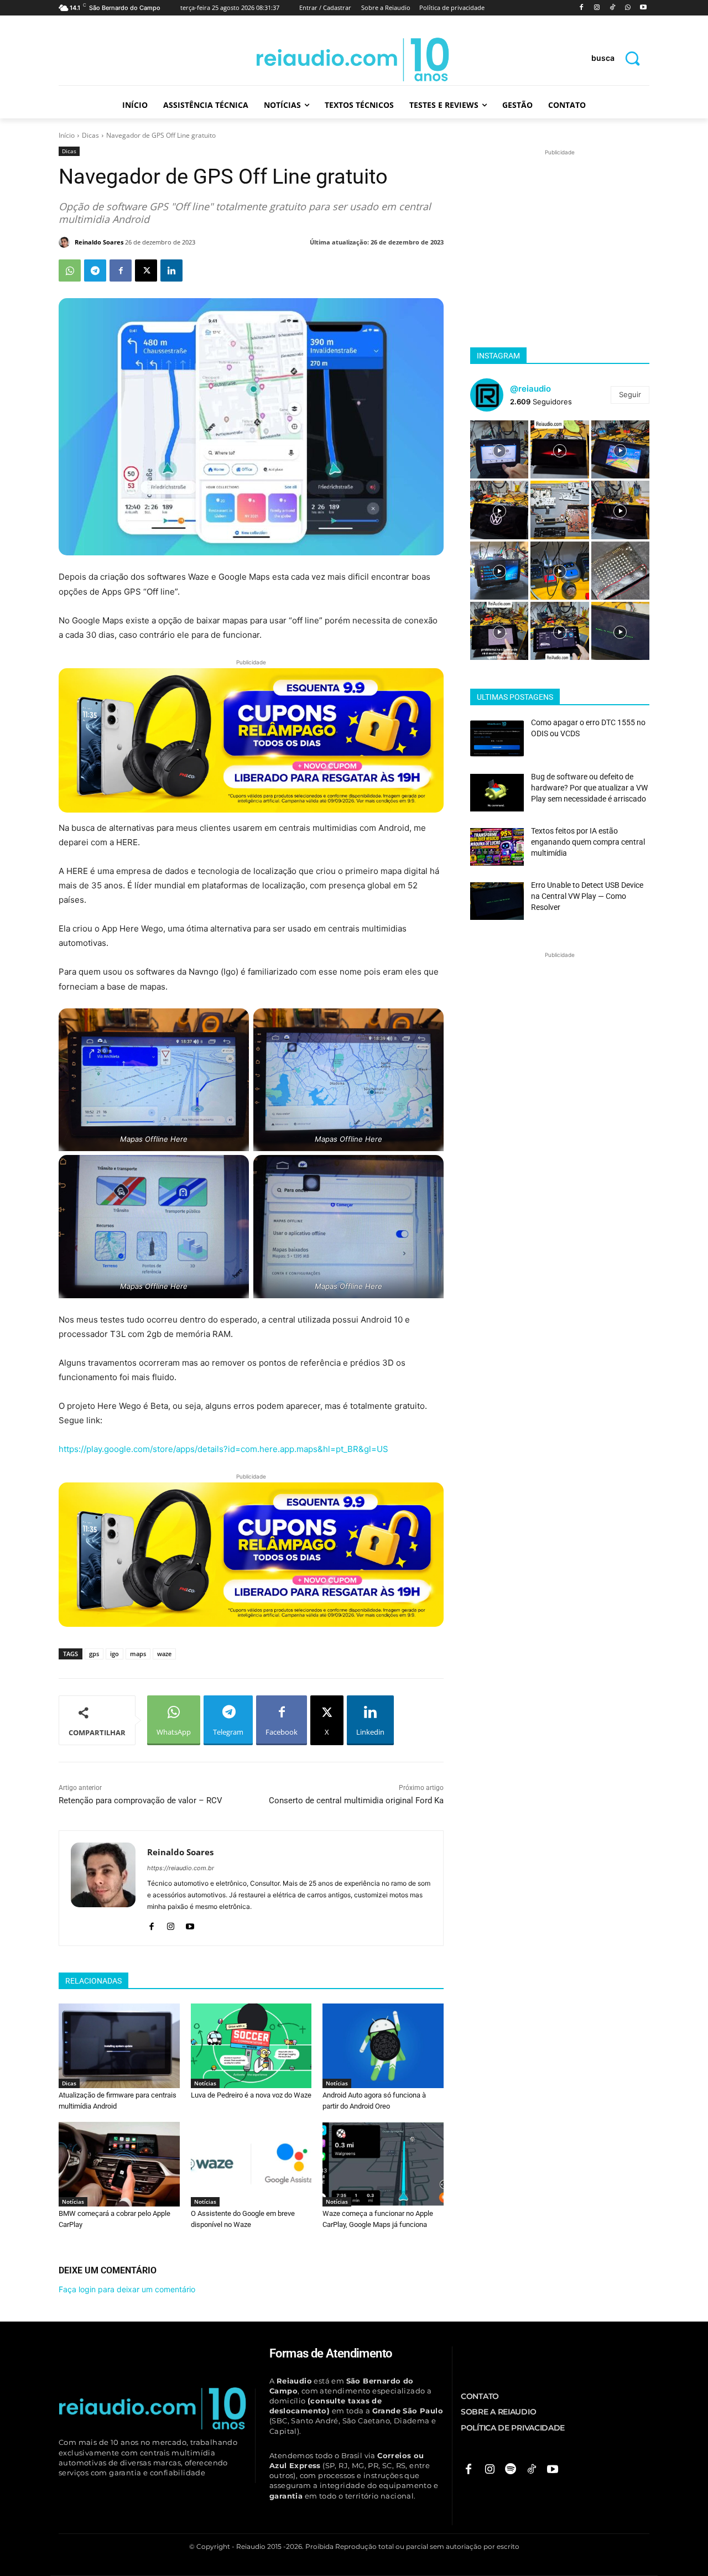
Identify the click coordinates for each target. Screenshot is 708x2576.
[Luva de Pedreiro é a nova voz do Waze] (251, 2046)
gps (94, 1654)
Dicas (90, 135)
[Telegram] (95, 270)
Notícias (205, 2083)
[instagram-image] (499, 449)
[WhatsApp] (628, 8)
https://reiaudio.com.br (181, 1868)
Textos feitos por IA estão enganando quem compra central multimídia (588, 842)
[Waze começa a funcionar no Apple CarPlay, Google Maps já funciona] (383, 2164)
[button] (620, 58)
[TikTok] (613, 8)
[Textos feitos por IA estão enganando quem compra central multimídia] (497, 847)
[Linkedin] (171, 270)
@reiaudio (530, 389)
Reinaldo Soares (99, 242)
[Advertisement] (560, 227)
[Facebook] (582, 8)
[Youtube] (643, 8)
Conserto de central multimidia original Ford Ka (356, 1800)
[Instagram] (597, 8)
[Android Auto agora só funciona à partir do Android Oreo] (383, 2046)
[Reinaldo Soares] (66, 242)
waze (164, 1654)
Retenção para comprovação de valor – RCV (140, 1800)
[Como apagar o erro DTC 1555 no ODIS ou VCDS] (497, 738)
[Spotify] (511, 2470)
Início (67, 135)
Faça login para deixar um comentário (127, 2289)
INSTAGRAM (498, 356)
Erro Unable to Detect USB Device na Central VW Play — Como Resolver (587, 896)
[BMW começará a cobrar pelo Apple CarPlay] (119, 2164)
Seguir (630, 394)
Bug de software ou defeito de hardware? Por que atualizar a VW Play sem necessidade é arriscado (589, 787)
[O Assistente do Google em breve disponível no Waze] (251, 2164)
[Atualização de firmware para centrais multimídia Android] (119, 2046)
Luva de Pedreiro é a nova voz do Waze (251, 2095)
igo (114, 1654)
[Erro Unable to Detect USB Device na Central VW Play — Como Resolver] (497, 901)
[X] (146, 270)
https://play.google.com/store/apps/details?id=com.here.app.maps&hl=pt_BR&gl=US (223, 1449)
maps (138, 1654)
